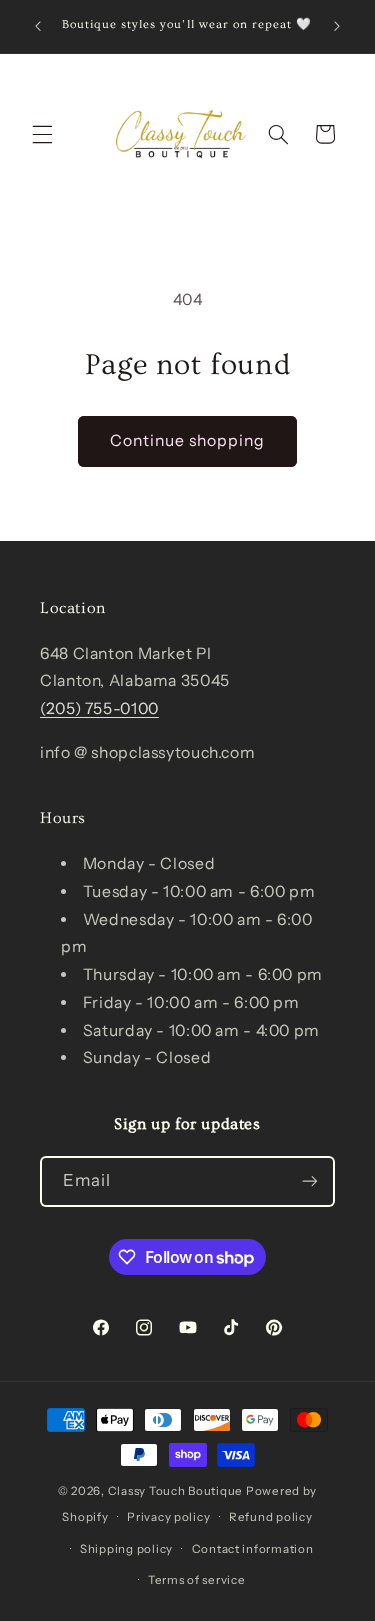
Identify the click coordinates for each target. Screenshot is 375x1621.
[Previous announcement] (38, 26)
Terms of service (197, 1580)
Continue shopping (188, 440)
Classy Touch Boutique (175, 1491)
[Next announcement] (337, 26)
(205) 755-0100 (99, 708)
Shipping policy (126, 1549)
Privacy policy (168, 1517)
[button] (42, 134)
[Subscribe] (310, 1181)
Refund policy (271, 1517)
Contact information (253, 1549)
